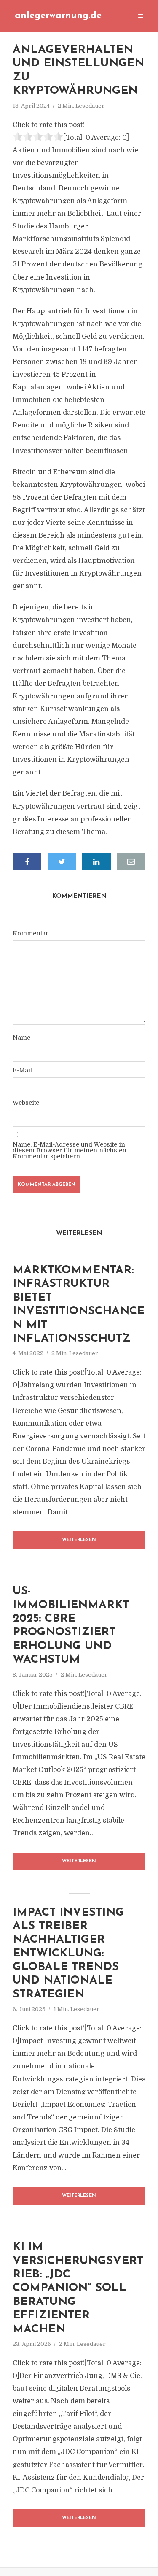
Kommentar (31, 933)
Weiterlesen (79, 1540)
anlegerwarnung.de (58, 16)
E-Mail (22, 1070)
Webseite (26, 1103)
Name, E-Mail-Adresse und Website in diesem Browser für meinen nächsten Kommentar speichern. (70, 1150)
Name (21, 1038)
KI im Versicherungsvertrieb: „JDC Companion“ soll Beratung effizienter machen (78, 2288)
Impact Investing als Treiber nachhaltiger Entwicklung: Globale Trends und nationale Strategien (68, 1954)
